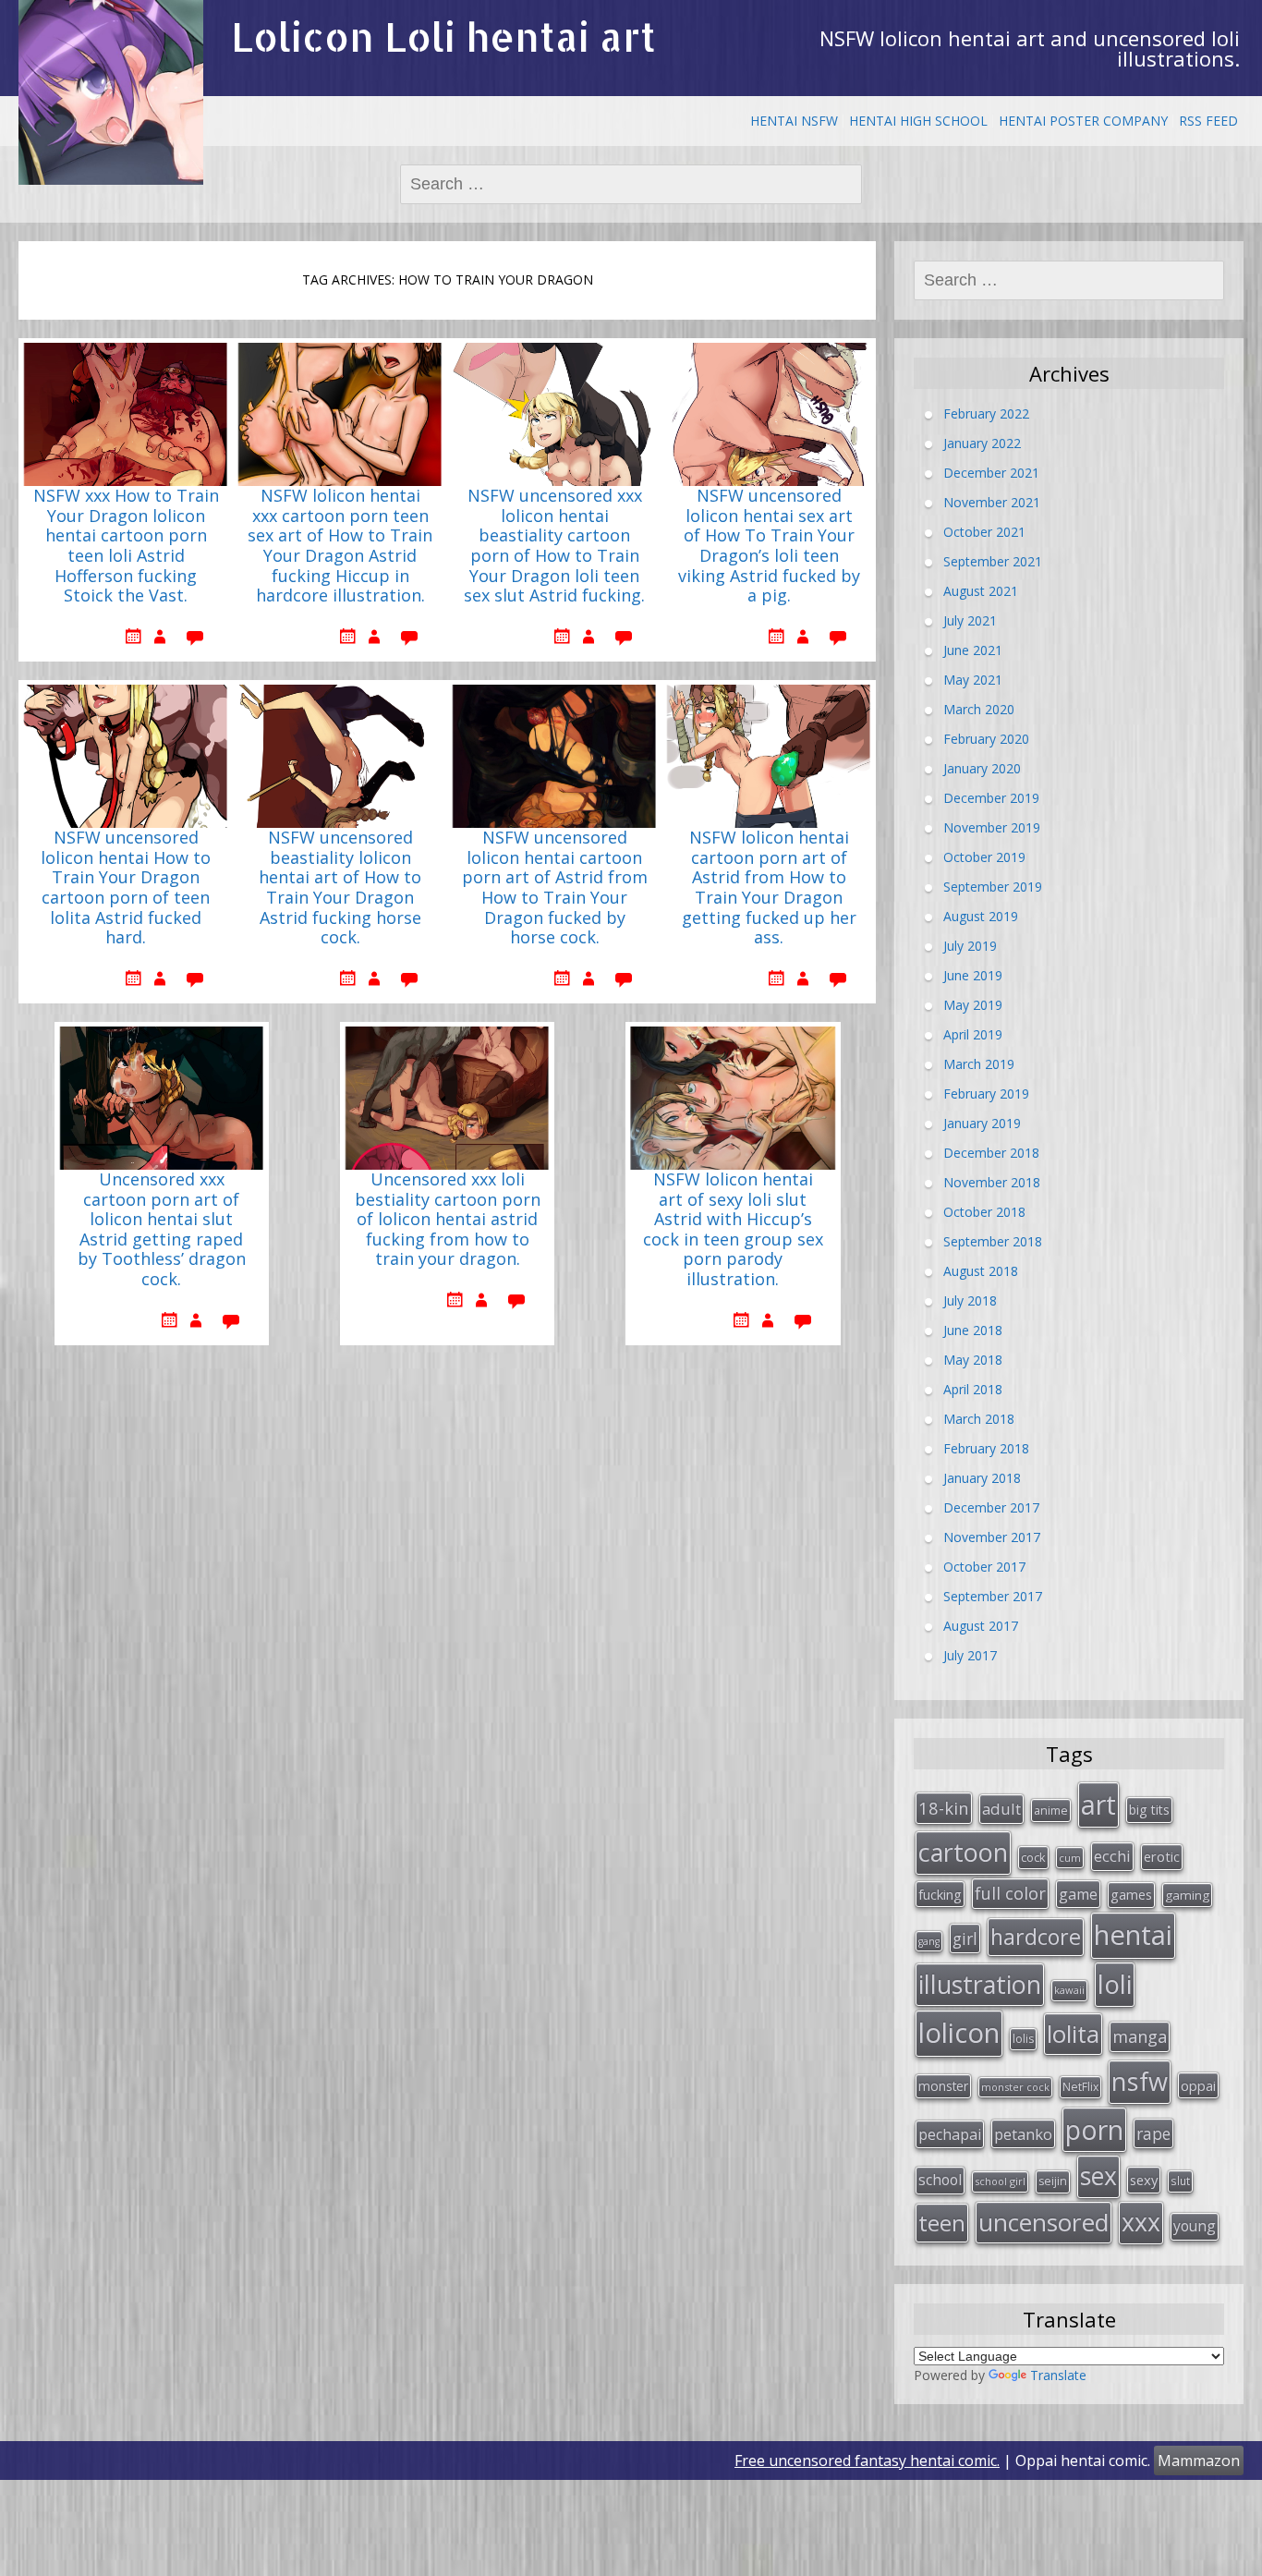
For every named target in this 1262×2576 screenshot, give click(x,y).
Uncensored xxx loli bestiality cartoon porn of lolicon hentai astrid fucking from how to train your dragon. (448, 1220)
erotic (1162, 1856)
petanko (1023, 2134)
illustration (980, 1984)
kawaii (1069, 1990)
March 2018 (979, 1419)
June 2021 (973, 650)
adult (1001, 1809)
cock (1033, 1857)
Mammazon (1199, 2461)
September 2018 (993, 1241)
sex (1098, 2176)
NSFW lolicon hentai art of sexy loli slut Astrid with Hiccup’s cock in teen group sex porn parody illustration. (733, 1230)
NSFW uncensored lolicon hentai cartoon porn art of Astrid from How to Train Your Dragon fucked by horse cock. (555, 888)
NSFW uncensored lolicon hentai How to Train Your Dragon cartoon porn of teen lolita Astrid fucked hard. (126, 888)
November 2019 (992, 827)
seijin (1053, 2181)
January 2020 (982, 768)
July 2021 (970, 620)
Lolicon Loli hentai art (443, 36)
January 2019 (982, 1123)
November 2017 (992, 1537)
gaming (1187, 1895)
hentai (1133, 1935)
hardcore (1036, 1937)
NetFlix (1080, 2087)
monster (943, 2086)
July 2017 (970, 1655)
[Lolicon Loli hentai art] (111, 92)
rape (1153, 2133)
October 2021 (984, 532)
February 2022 (986, 413)
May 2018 (973, 1360)
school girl (1000, 2181)
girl (965, 1938)
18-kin (944, 1808)
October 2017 (984, 1567)
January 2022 (982, 443)
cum (1070, 1858)
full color (1010, 1893)
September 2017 (993, 1596)
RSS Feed (1208, 121)
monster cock (1015, 2087)
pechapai (950, 2134)
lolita (1073, 2034)
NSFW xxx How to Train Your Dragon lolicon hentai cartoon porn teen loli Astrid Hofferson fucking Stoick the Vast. (126, 546)
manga (1140, 2036)
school (940, 2180)
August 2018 (981, 1271)
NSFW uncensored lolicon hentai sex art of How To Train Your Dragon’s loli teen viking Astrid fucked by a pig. (769, 546)
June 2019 (973, 975)
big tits (1149, 1810)
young (1195, 2226)
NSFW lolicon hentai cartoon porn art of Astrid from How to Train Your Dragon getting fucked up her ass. (769, 888)
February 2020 (986, 739)
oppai (1198, 2085)
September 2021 (993, 561)
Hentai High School (918, 121)
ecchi (1112, 1856)
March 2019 (979, 1064)
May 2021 (973, 680)
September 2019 (993, 887)
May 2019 (973, 1005)
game (1078, 1894)
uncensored (1044, 2222)
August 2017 (981, 1626)
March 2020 (979, 709)
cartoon (963, 1852)
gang (929, 1941)
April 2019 (973, 1034)
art (1098, 1804)
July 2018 (970, 1300)
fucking (940, 1894)
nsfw (1140, 2081)
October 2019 (984, 857)
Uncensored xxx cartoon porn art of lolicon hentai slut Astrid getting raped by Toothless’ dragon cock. (162, 1230)
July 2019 (970, 946)
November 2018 (992, 1182)
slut (1180, 2181)
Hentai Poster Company (1083, 121)
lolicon (959, 2033)
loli (1115, 1984)
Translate (1058, 2375)
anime (1051, 1810)
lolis (1023, 2039)
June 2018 (973, 1330)
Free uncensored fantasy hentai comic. (867, 2461)
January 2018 (982, 1478)
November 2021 (992, 502)
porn (1094, 2130)
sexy (1144, 2180)
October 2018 (984, 1212)
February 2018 (986, 1448)
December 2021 (991, 473)
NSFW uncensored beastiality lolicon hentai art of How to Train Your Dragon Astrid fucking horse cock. (340, 888)
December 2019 (991, 798)
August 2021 (981, 591)
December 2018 (991, 1153)
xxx (1141, 2222)
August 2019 (981, 916)
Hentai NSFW (794, 121)
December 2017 (991, 1507)
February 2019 (986, 1094)
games (1131, 1894)
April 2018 (973, 1389)
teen (942, 2223)
